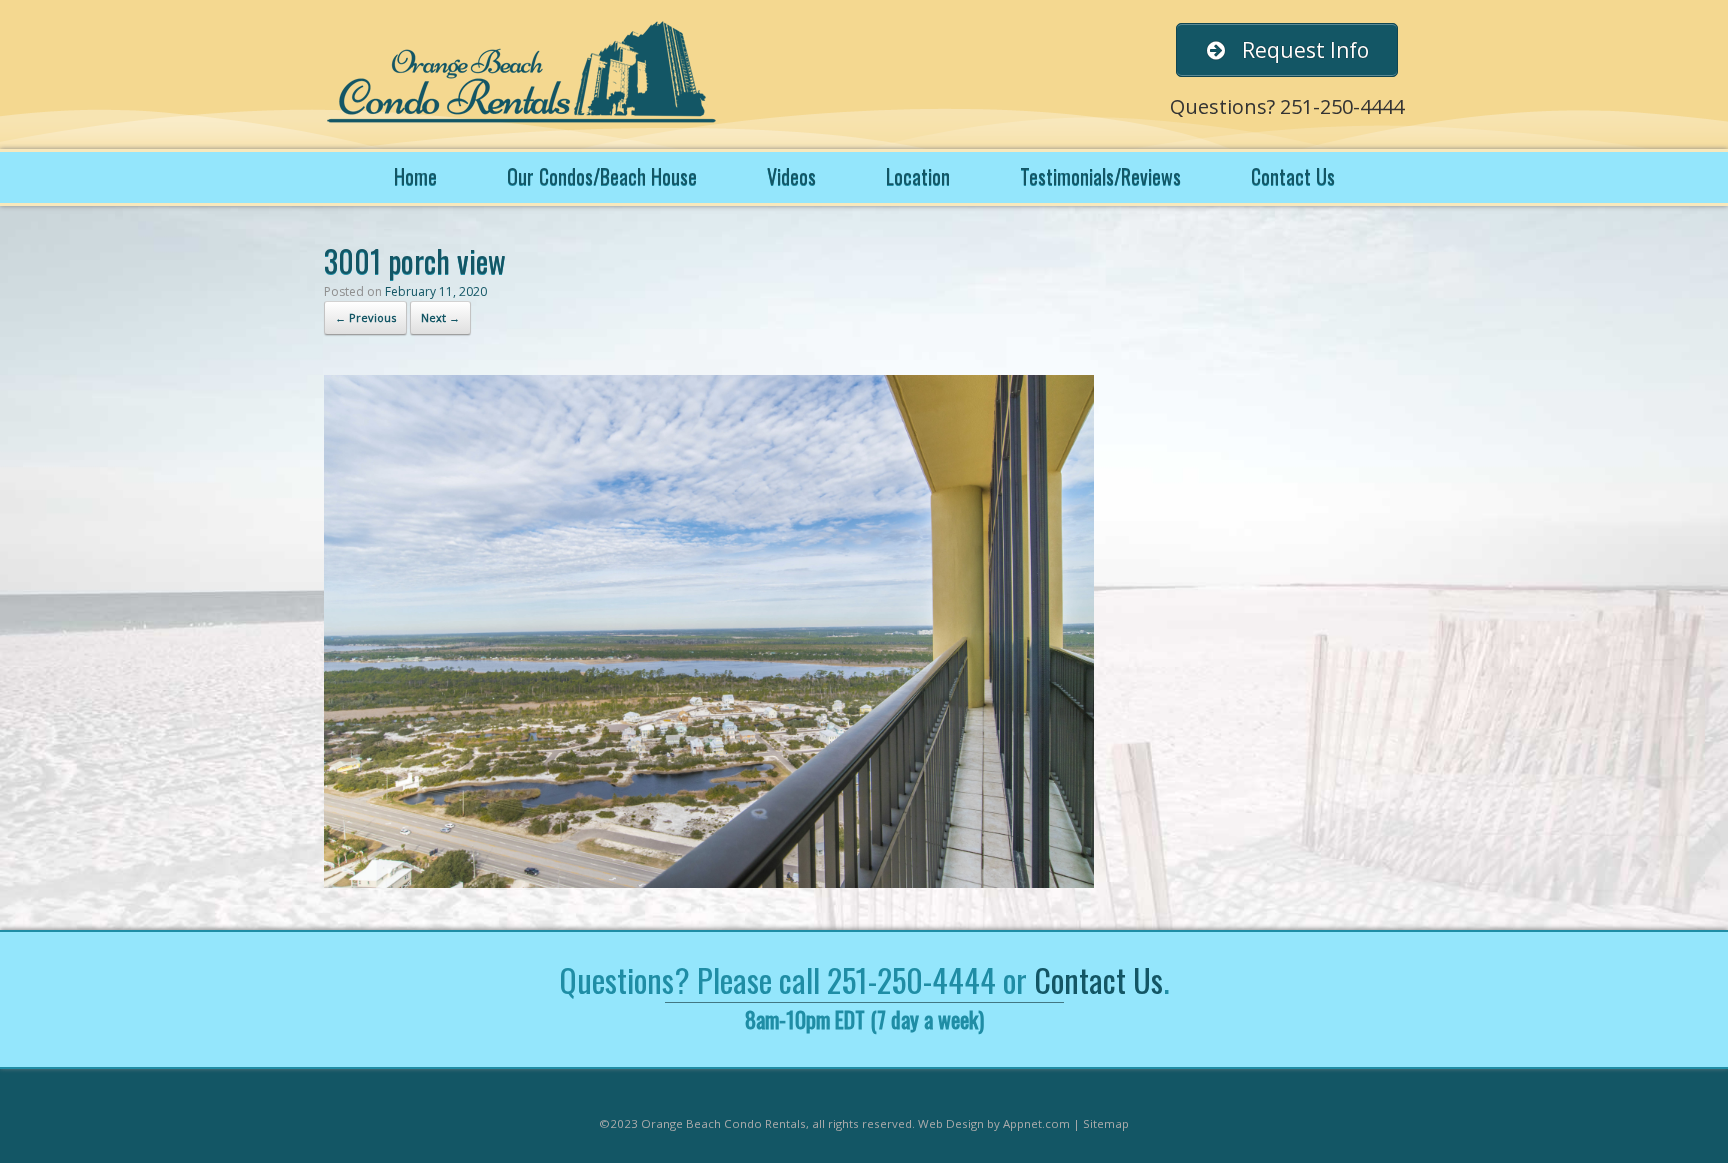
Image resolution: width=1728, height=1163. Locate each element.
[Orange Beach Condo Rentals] (524, 74)
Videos (791, 176)
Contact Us (1293, 176)
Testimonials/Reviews (1100, 176)
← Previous (365, 317)
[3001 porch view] (709, 882)
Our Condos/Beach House (602, 176)
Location (918, 176)
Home (415, 176)
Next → (440, 317)
